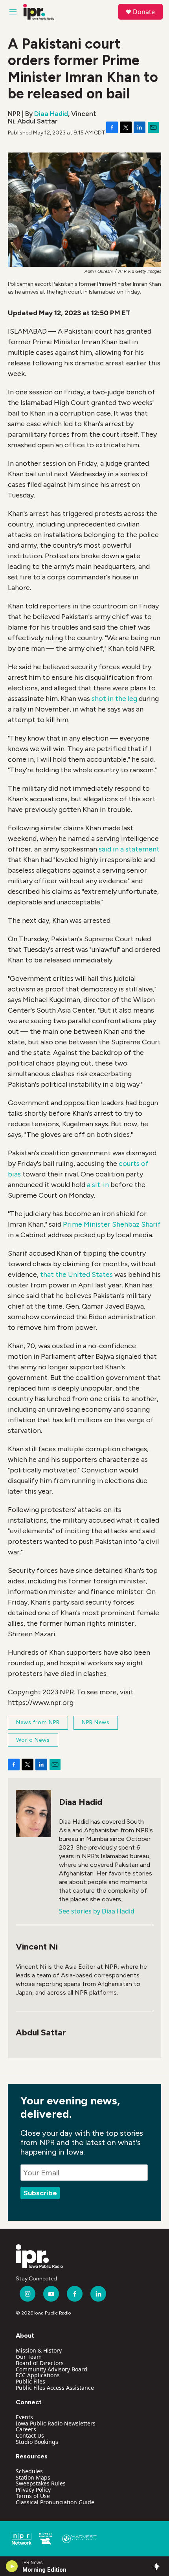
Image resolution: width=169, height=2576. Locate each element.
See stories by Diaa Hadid (97, 1911)
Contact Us (30, 2435)
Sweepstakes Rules (41, 2483)
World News (33, 1740)
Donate (144, 12)
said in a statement (129, 849)
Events (24, 2417)
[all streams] (159, 2566)
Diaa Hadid (51, 114)
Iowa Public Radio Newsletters (56, 2423)
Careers (26, 2429)
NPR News (96, 1722)
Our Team (29, 2357)
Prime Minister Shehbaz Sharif (112, 1224)
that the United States (76, 1274)
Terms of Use (33, 2496)
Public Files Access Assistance (55, 2388)
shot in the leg (114, 699)
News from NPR (38, 1722)
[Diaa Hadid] (33, 1814)
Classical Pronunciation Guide (55, 2502)
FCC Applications (38, 2375)
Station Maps (33, 2477)
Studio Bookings (37, 2442)
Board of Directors (40, 2363)
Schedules (29, 2471)
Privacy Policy (33, 2490)
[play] (12, 2566)
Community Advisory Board (51, 2369)
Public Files (30, 2381)
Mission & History (39, 2350)
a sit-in (98, 1185)
